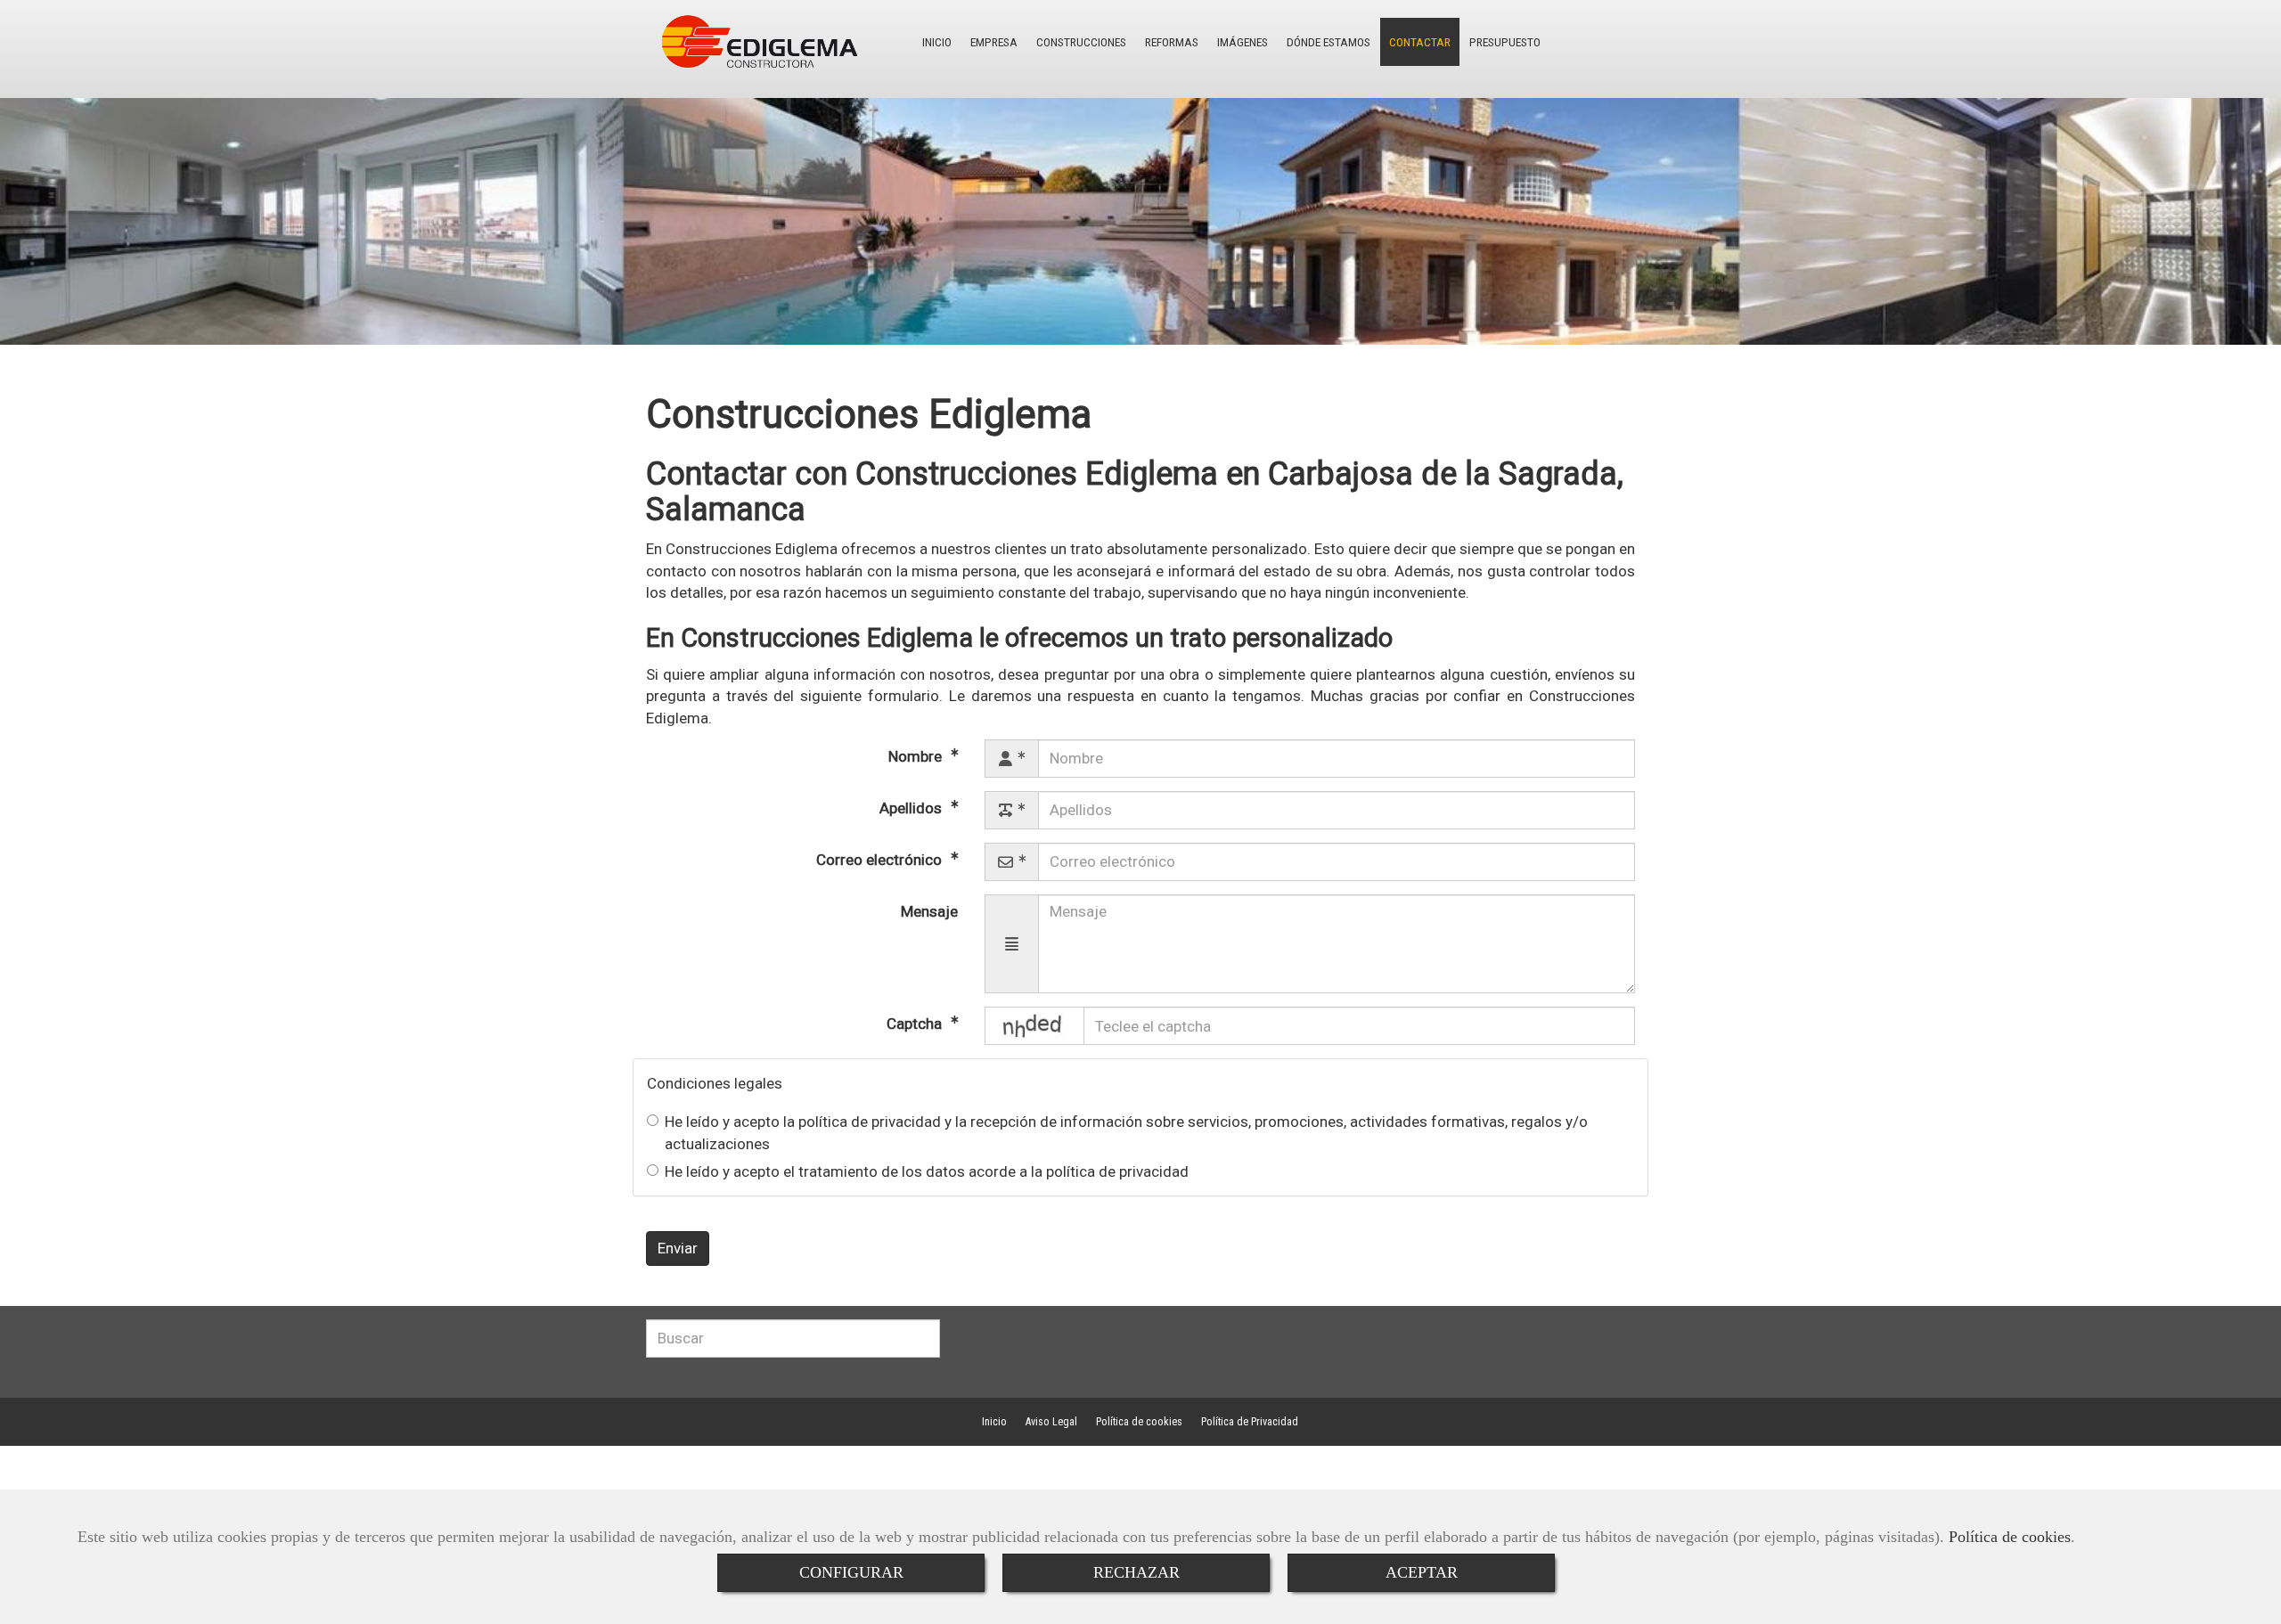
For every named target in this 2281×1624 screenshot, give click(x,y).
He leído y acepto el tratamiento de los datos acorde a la (927, 1171)
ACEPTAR (1422, 1572)
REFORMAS (1172, 42)
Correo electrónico (881, 860)
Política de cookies (2010, 1537)
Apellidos (912, 808)
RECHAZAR (1136, 1572)
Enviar (678, 1248)
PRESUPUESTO (1505, 42)
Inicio (994, 1422)
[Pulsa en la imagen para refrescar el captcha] (1034, 1026)
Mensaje (929, 911)
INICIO (937, 42)
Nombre (917, 756)
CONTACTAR (1420, 42)
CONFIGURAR (851, 1572)
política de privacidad (870, 1122)
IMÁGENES (1243, 42)
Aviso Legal (1051, 1422)
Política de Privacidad (1250, 1422)
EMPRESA (994, 42)
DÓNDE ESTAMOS (1329, 42)
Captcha (916, 1024)
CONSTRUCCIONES (1081, 42)
